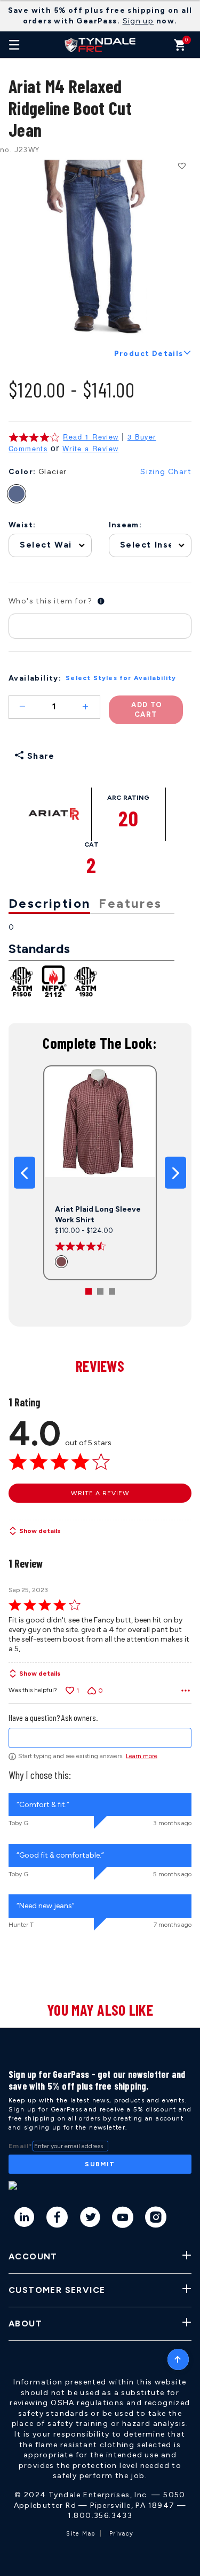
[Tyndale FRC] (100, 45)
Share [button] (39, 756)
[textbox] (100, 1738)
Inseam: (126, 525)
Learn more (142, 1756)
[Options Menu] (186, 1691)
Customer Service (57, 2290)
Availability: (35, 678)
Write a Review (91, 449)
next (175, 1173)
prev (25, 1173)
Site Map (81, 2534)
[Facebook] (57, 2219)
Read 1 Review (91, 437)
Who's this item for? (50, 601)
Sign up (138, 21)
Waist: (22, 525)
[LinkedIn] (25, 2219)
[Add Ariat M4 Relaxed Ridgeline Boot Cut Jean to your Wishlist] (181, 165)
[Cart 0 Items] (180, 48)
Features (130, 903)
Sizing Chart (166, 472)
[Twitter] (90, 2219)
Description (49, 903)
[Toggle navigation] (14, 45)
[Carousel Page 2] (100, 1291)
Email (21, 2146)
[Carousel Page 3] (112, 1291)
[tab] (54, 904)
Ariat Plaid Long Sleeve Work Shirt (98, 1215)
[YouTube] (123, 2219)
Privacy (122, 2534)
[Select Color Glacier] (22, 494)
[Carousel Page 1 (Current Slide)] (89, 1291)
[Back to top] (178, 2357)
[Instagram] (156, 2219)
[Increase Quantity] (90, 707)
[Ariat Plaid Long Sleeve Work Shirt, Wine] (63, 1261)
